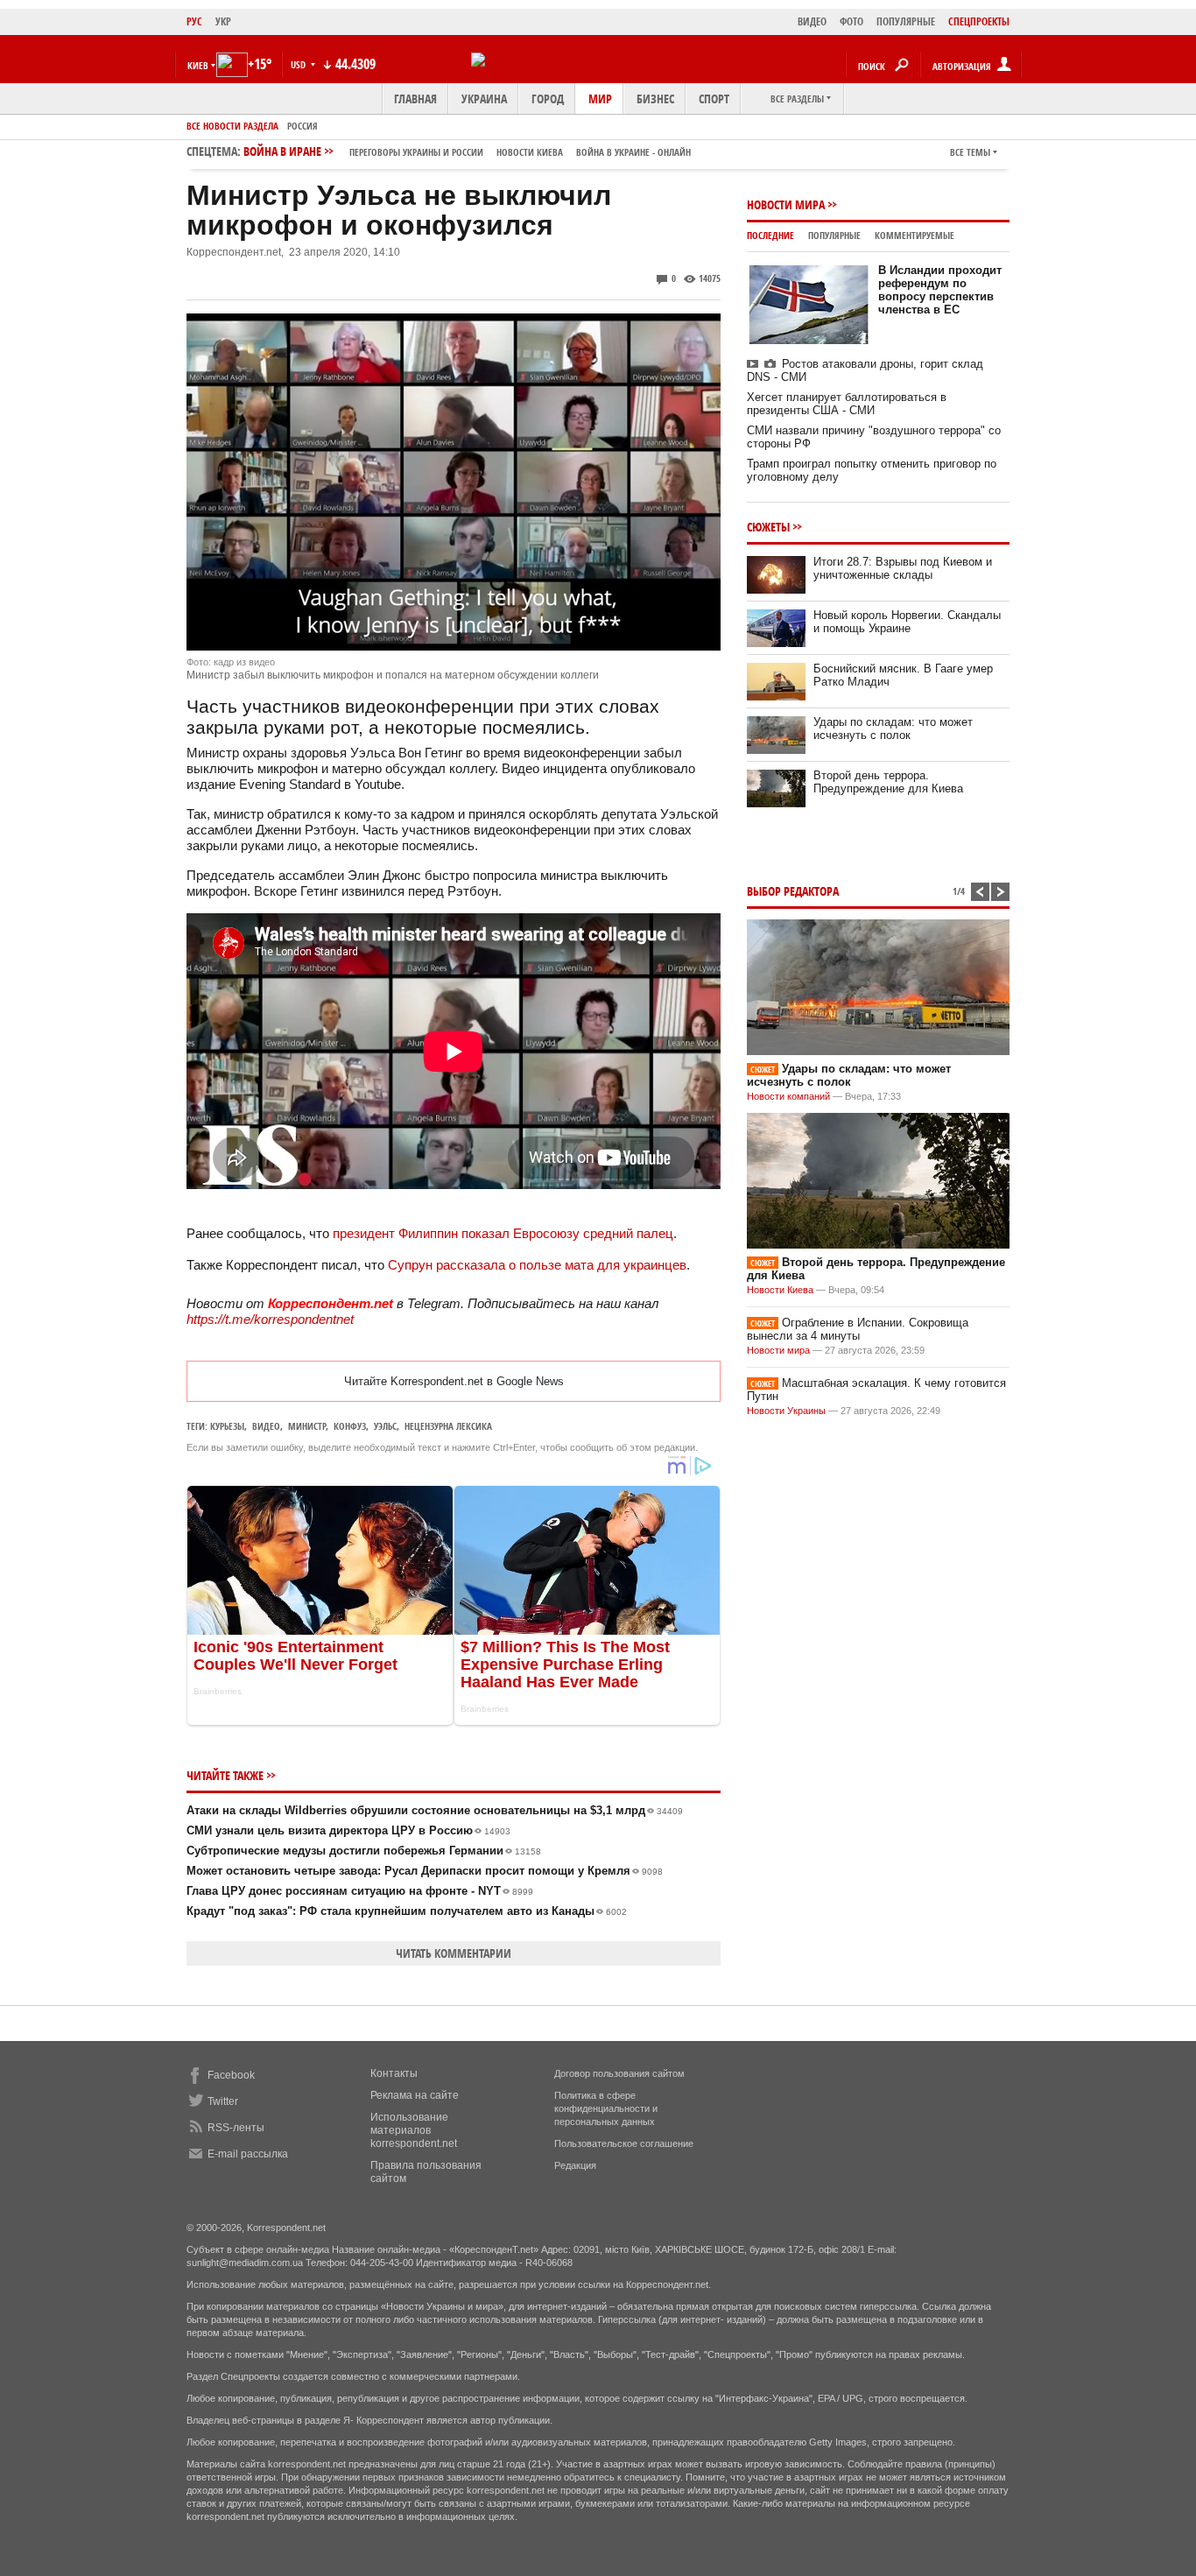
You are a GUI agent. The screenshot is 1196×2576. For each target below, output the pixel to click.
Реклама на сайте (415, 2095)
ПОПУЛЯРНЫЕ (906, 21)
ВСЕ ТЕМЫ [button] (970, 152)
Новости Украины (786, 1411)
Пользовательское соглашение (624, 2143)
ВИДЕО (812, 21)
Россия (303, 126)
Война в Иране (467, 151)
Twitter (223, 2101)
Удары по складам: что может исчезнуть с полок (893, 728)
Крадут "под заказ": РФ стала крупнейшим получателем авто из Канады (407, 1911)
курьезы (227, 1426)
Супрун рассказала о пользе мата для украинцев (537, 1265)
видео (266, 1426)
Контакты (394, 2073)
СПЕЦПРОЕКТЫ (979, 21)
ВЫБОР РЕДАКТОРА (793, 891)
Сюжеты (768, 527)
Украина (484, 99)
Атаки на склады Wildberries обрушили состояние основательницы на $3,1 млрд (435, 1810)
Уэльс (385, 1426)
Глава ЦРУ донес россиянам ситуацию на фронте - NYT (360, 1891)
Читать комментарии (454, 1953)
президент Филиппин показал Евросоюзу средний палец (503, 1233)
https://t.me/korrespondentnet (270, 1319)
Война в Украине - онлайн (633, 152)
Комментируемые (915, 235)
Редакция (575, 2165)
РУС (194, 21)
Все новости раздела (232, 126)
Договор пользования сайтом (619, 2073)
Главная (415, 99)
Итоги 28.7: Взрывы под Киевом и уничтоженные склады (903, 568)
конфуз (350, 1426)
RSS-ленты (236, 2128)
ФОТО (851, 21)
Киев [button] (198, 65)
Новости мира (786, 204)
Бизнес (655, 99)
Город (548, 99)
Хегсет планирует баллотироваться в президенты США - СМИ (847, 404)
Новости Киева (780, 1290)
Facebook (231, 2075)
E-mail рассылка (248, 2154)
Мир (600, 99)
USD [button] (299, 64)
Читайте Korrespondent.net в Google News (454, 1381)
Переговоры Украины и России (416, 152)
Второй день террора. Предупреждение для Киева (888, 782)
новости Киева (530, 152)
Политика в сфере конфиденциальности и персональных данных (606, 2108)
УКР (223, 21)
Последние (770, 235)
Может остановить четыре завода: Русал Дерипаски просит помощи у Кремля (425, 1871)
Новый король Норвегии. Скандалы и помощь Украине (907, 622)
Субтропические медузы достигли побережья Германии (364, 1851)
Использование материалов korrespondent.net (414, 2130)
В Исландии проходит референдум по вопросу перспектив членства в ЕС (940, 290)
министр (307, 1426)
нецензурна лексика (448, 1426)
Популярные (834, 235)
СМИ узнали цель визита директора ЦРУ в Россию (348, 1830)
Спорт (714, 99)
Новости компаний (788, 1096)
